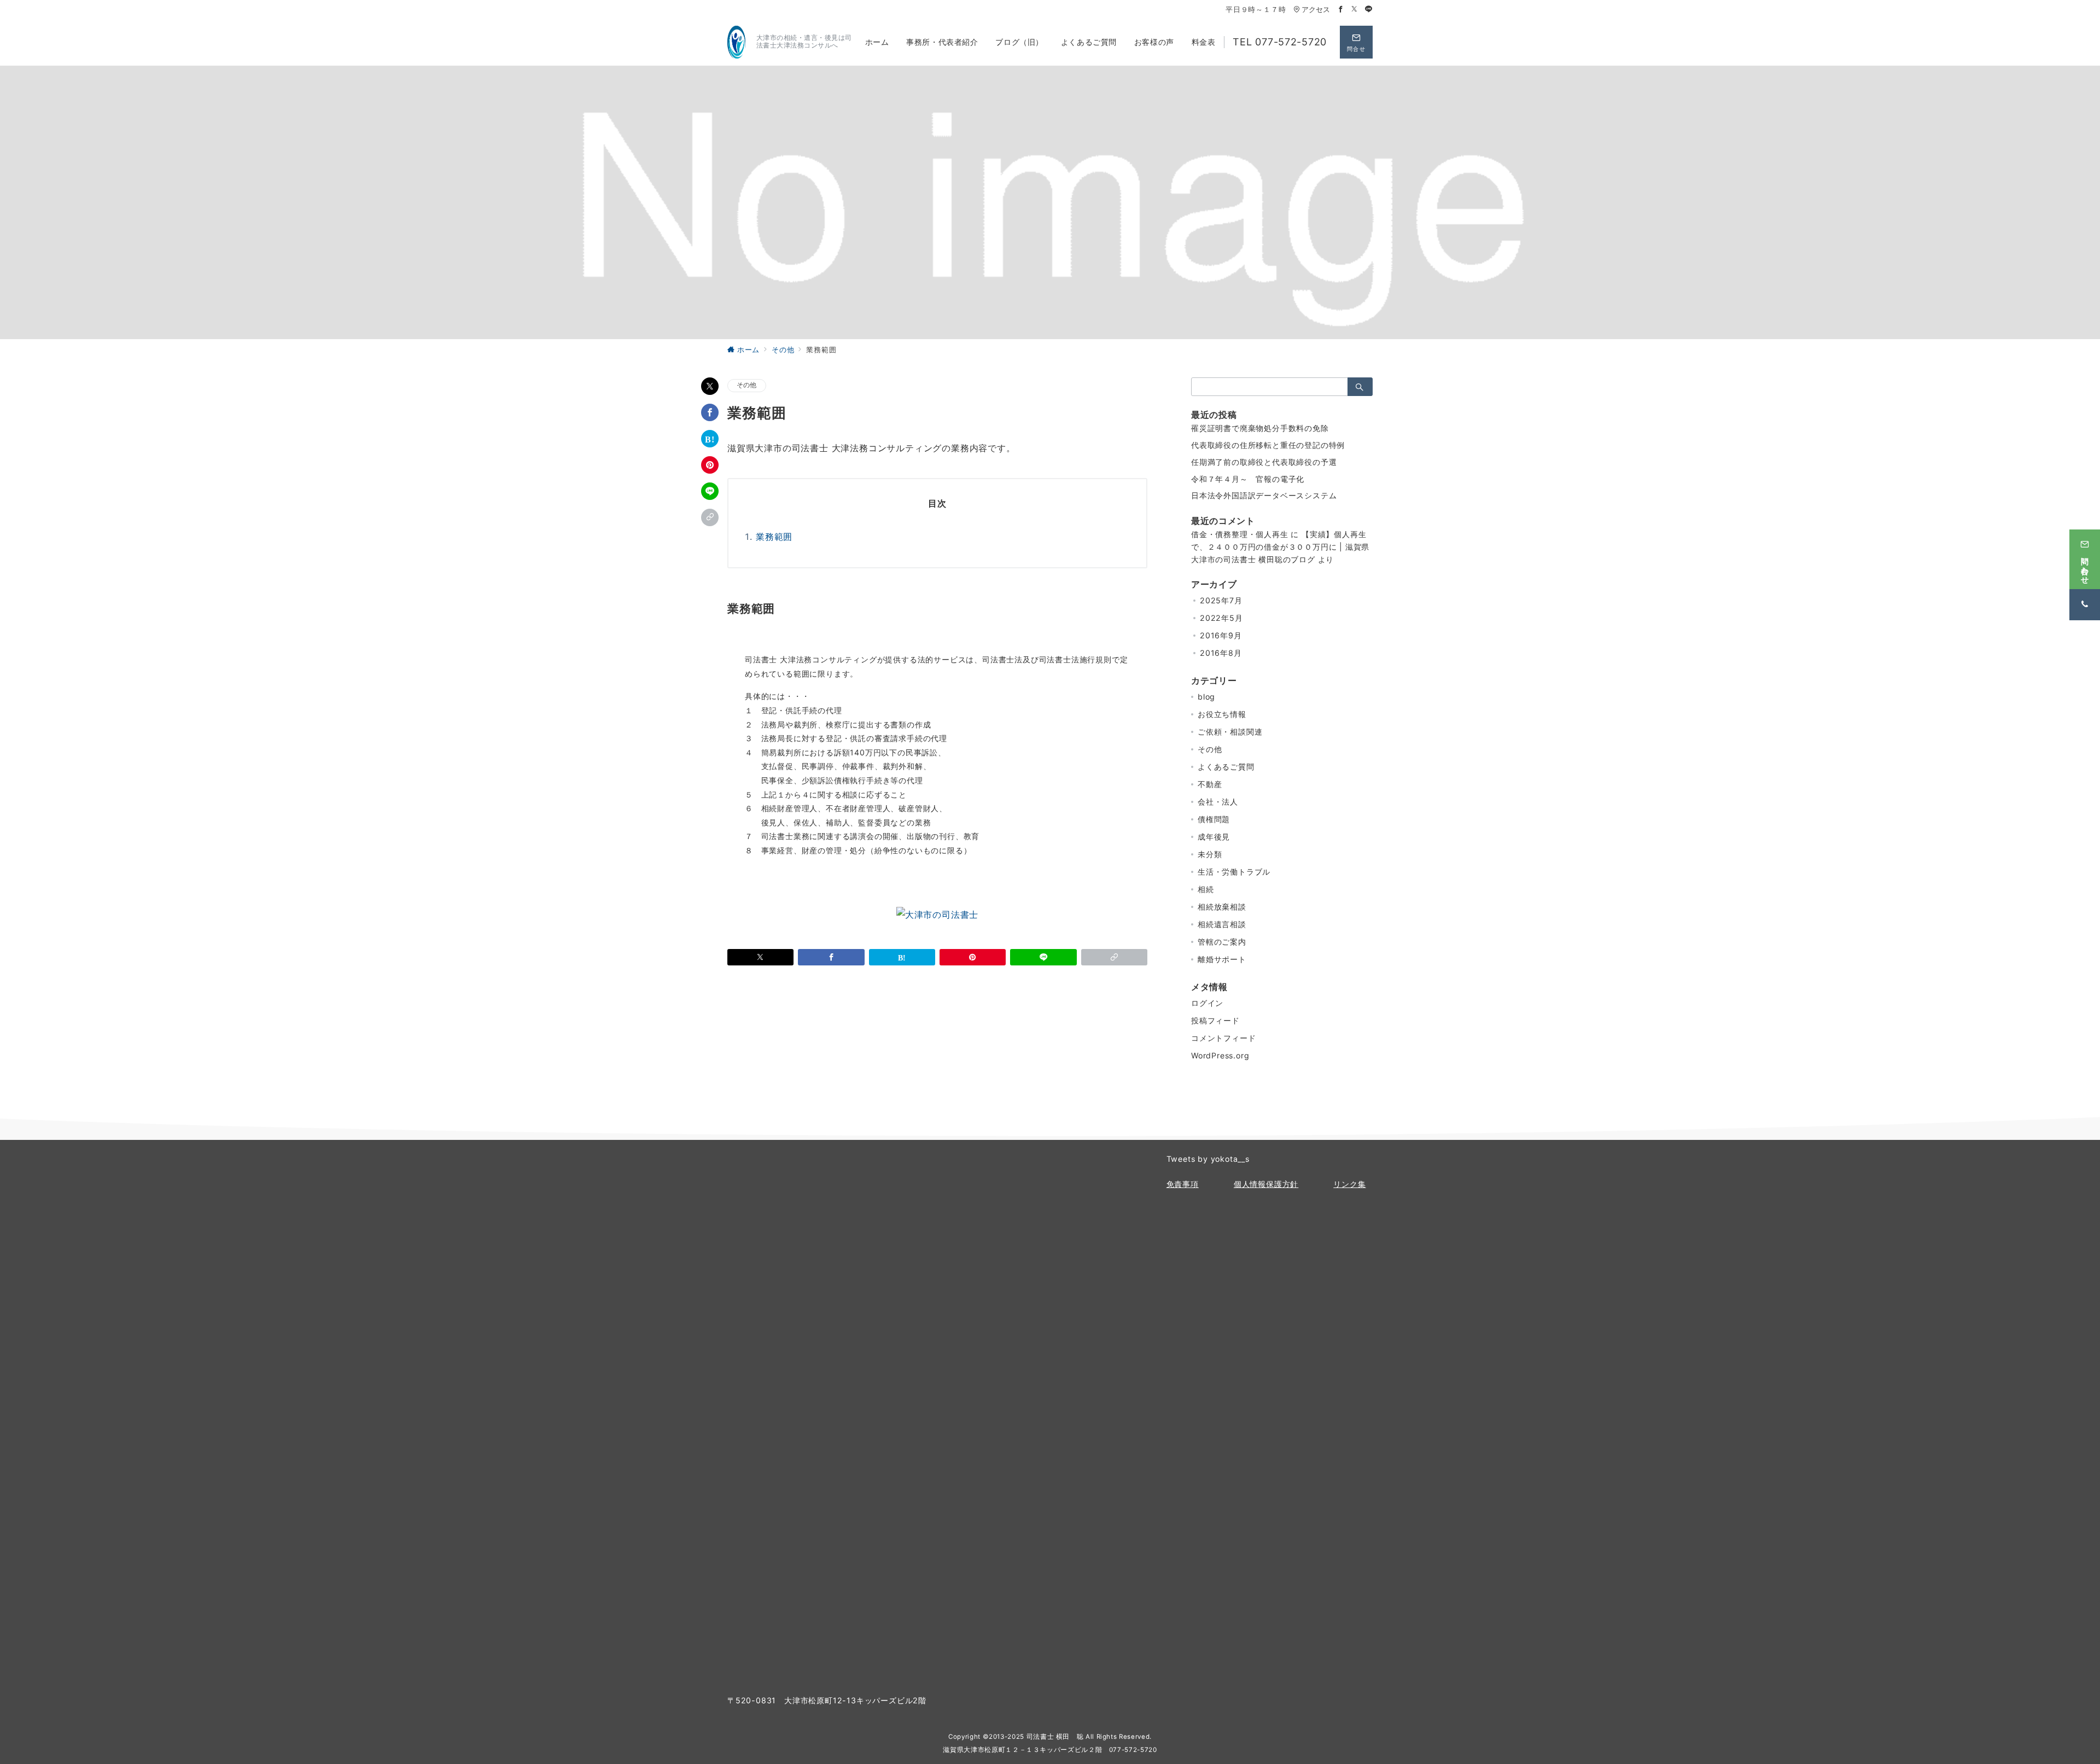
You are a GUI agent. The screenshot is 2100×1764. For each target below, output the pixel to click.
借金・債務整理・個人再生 (1240, 534)
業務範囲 (774, 537)
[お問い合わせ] (937, 914)
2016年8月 (1221, 653)
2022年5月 (1221, 618)
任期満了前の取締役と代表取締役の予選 (1264, 462)
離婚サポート (1222, 959)
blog (1206, 697)
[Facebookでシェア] (710, 412)
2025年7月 (1221, 600)
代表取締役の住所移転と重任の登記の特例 (1268, 445)
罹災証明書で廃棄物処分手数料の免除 (1260, 428)
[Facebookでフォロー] (1341, 10)
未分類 (1210, 854)
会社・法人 (1218, 802)
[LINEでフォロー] (1369, 10)
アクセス (1316, 10)
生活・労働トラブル (1234, 872)
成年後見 (1214, 837)
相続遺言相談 (1222, 924)
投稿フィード (1215, 1020)
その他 (747, 385)
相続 (1206, 889)
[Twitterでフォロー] (1355, 10)
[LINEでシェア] (710, 491)
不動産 (1210, 784)
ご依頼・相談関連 (1230, 732)
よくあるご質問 (1226, 767)
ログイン (1207, 1003)
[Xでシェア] (710, 386)
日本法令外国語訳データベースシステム (1264, 495)
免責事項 (1183, 1184)
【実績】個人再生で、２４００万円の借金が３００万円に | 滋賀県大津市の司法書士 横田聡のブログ (1280, 547)
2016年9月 (1221, 635)
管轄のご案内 (1222, 942)
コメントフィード (1223, 1038)
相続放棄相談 (1222, 907)
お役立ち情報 (1222, 714)
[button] (710, 517)
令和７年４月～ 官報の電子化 (1248, 479)
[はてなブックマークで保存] (710, 439)
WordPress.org (1220, 1055)
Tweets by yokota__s (1208, 1159)
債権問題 (1214, 819)
